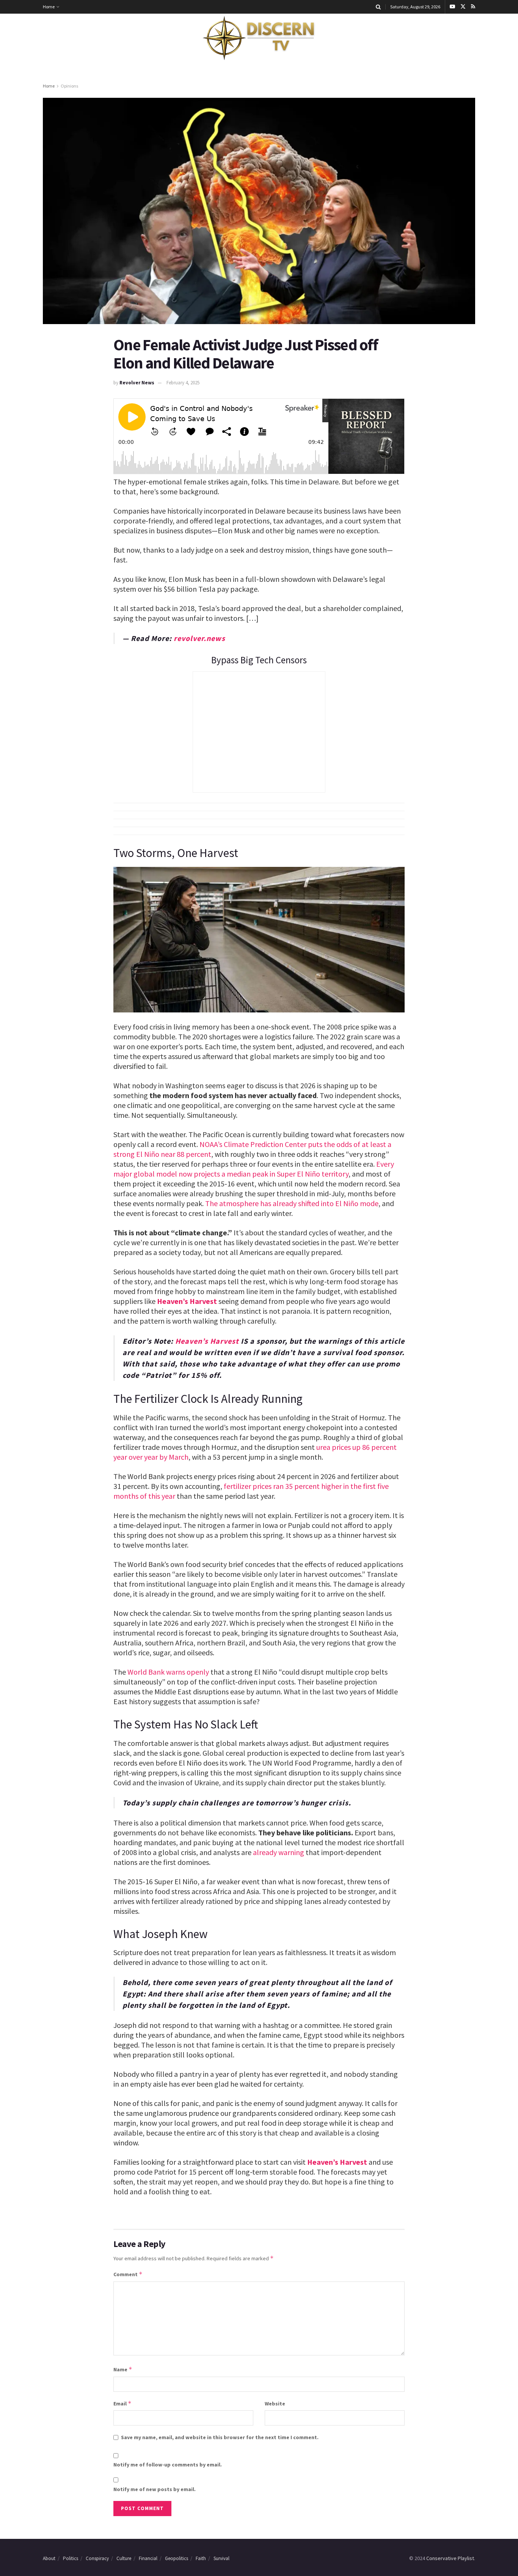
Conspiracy (97, 2558)
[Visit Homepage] (259, 38)
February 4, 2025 (183, 383)
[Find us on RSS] (473, 7)
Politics (71, 2558)
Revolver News (137, 383)
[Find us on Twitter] (463, 7)
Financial (148, 2558)
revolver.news (199, 638)
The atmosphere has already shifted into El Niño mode (292, 1203)
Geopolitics (177, 2558)
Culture (124, 2558)
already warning (279, 1852)
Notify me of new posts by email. (155, 2489)
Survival (221, 2558)
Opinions (69, 86)
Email (122, 2403)
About (49, 2558)
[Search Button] (378, 7)
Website (275, 2404)
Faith (201, 2558)
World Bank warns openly (168, 1672)
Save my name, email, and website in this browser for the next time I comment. (220, 2437)
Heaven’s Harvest (187, 1301)
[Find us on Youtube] (452, 7)
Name (123, 2369)
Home (49, 7)
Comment (128, 2274)
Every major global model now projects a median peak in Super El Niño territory (254, 1169)
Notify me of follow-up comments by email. (168, 2465)
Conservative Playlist (450, 2558)
